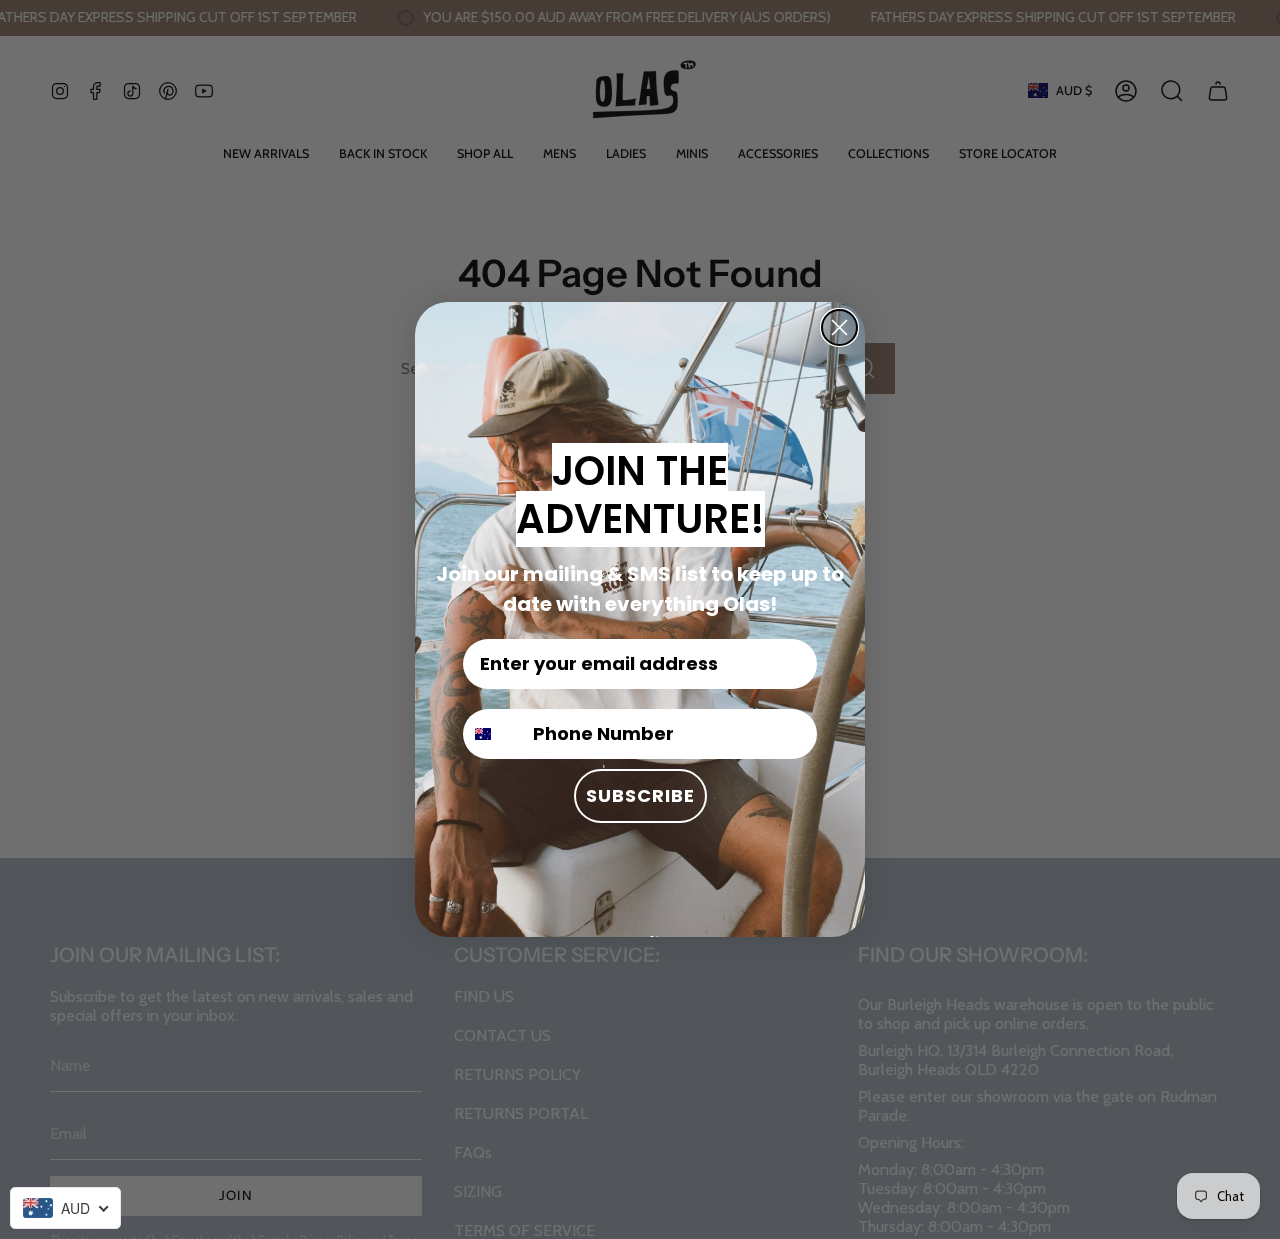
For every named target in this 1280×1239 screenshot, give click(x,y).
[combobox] (65, 1208)
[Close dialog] (839, 327)
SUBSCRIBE (640, 795)
